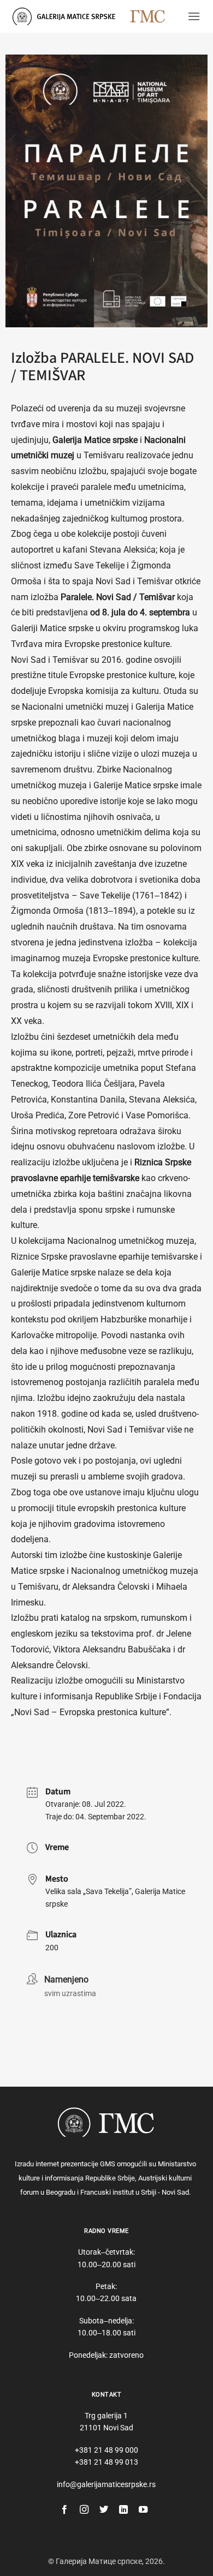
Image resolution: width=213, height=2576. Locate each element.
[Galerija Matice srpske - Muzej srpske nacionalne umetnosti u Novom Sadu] (67, 16)
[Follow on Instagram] (84, 2510)
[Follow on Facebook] (64, 2510)
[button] (194, 16)
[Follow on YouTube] (143, 2510)
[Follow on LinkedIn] (123, 2510)
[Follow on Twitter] (104, 2510)
